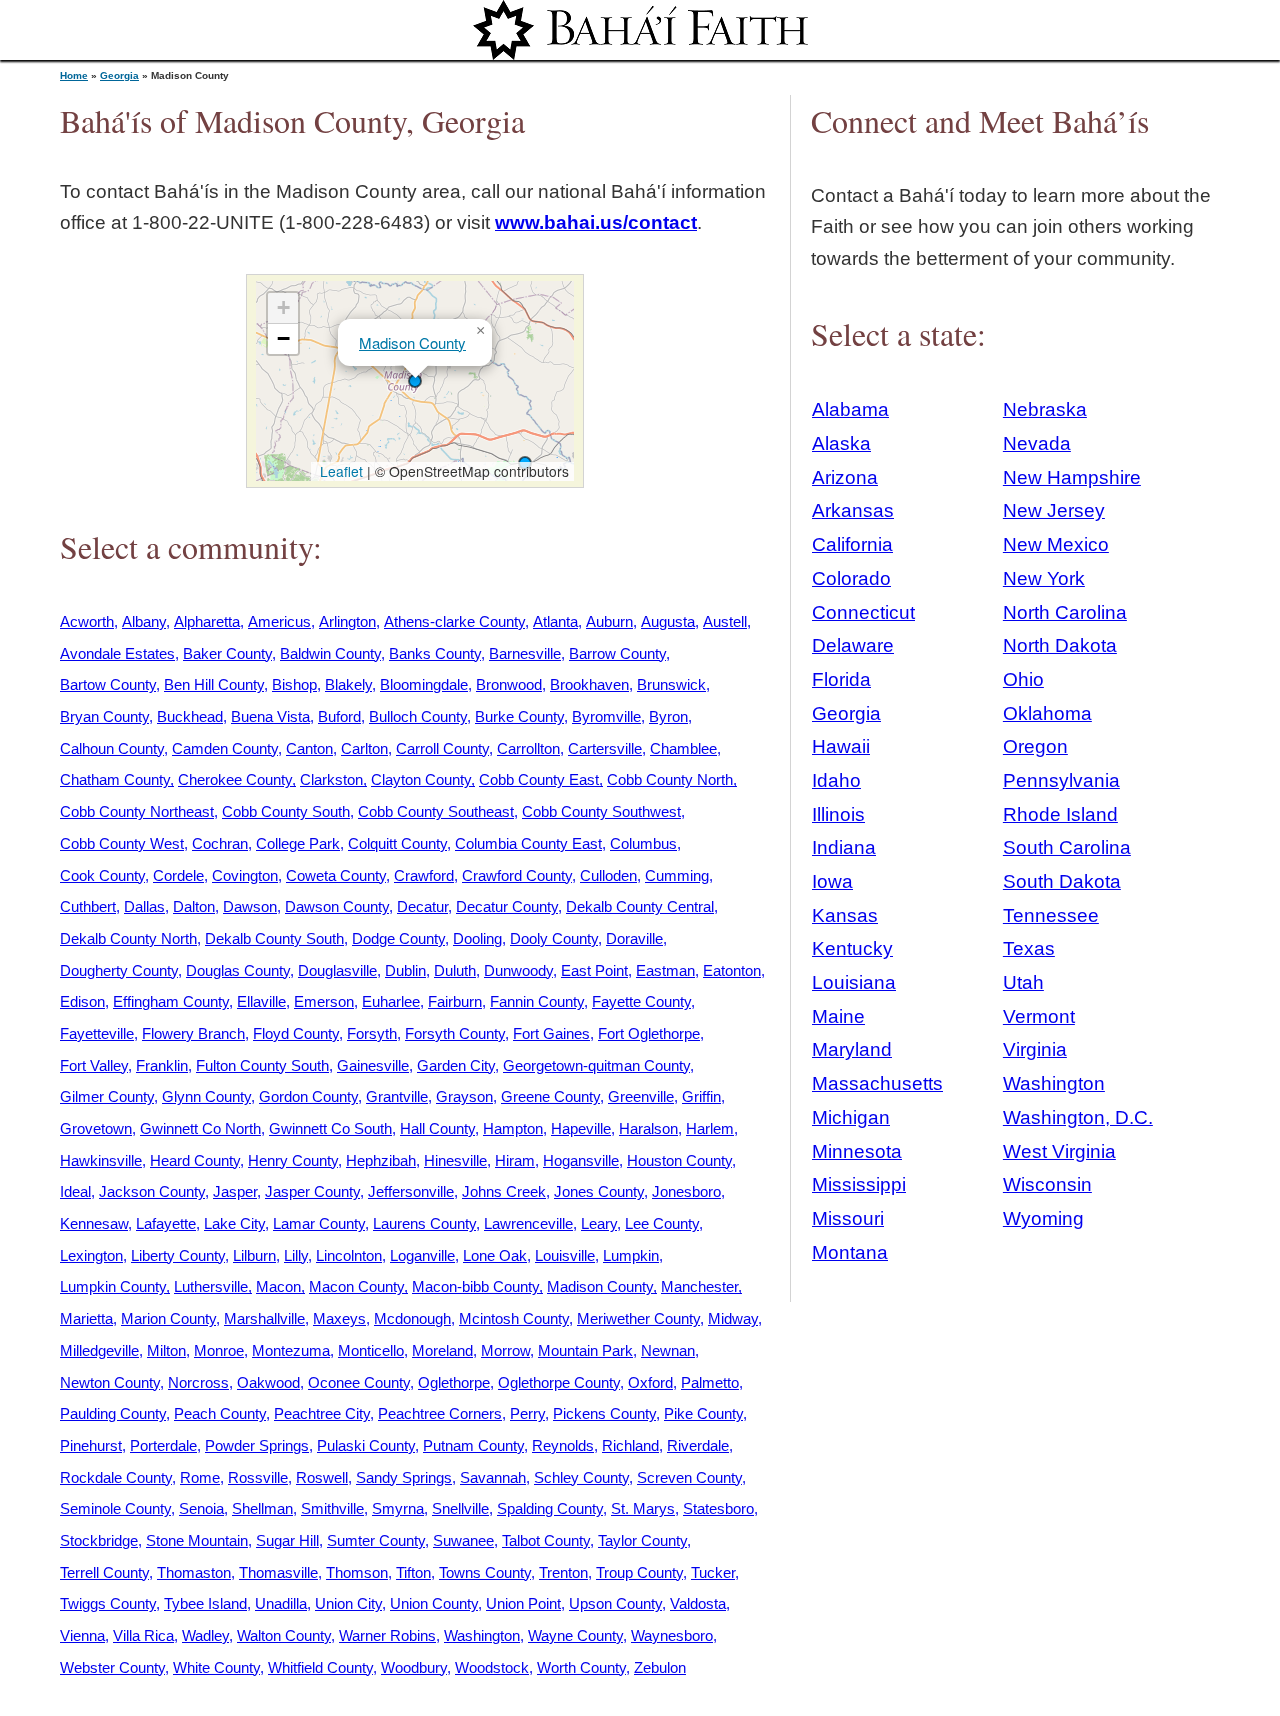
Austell (725, 621)
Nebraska (1045, 409)
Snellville (460, 1508)
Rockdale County (116, 1477)
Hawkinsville (101, 1160)
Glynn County (206, 1096)
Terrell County (104, 1572)
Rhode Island (1060, 814)
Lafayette (166, 1223)
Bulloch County (418, 716)
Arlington (347, 621)
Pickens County (604, 1413)
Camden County (225, 748)
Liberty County (178, 1255)
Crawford (424, 875)
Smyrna (398, 1508)
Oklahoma (1047, 713)
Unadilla (281, 1603)
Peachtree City (322, 1413)
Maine (838, 1016)
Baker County (227, 653)
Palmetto (710, 1382)
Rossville (258, 1477)
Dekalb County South (274, 938)
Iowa (832, 881)
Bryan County (104, 716)
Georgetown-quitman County (596, 1065)
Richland (630, 1445)
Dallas (144, 906)
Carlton (364, 748)
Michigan (851, 1117)
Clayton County (421, 779)
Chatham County (115, 779)
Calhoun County (112, 748)
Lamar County (319, 1223)
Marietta (86, 1318)
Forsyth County (455, 1033)
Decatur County (507, 906)
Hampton (513, 1128)
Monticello (371, 1350)
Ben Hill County (214, 684)
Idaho (836, 780)
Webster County (112, 1667)
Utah (1023, 982)
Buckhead (190, 716)
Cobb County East (539, 779)
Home (74, 75)
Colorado (851, 578)
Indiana (844, 847)
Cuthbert (88, 906)
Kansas (845, 915)
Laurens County (424, 1223)
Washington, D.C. (1078, 1117)
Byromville (606, 716)
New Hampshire (1072, 477)
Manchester (699, 1286)
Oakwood (268, 1382)
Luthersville (211, 1286)
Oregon (1035, 746)
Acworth (87, 621)
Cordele (178, 875)
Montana (850, 1252)
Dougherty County (119, 970)
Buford (339, 716)
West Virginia (1059, 1151)
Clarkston (331, 779)
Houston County (679, 1160)
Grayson (464, 1096)
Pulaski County (366, 1445)
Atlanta (555, 621)
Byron (668, 716)
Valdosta (698, 1603)
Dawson (250, 906)
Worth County (581, 1667)
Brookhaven (589, 684)
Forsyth (372, 1033)
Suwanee (463, 1540)
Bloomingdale (424, 684)
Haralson (648, 1128)
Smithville (332, 1508)
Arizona (845, 477)
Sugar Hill (287, 1540)
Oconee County (359, 1382)
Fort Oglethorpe (649, 1033)
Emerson (324, 1001)
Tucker (713, 1572)
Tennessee (1051, 915)
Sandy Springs (404, 1477)
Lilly (296, 1255)
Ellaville (261, 1001)
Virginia (1035, 1049)
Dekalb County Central (640, 906)
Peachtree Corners (440, 1413)
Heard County (195, 1160)
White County (216, 1667)
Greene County (550, 1096)
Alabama (850, 409)
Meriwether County (638, 1318)
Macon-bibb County (475, 1286)
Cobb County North (670, 779)
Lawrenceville (528, 1223)
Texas (1029, 948)
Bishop (294, 684)
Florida (841, 679)
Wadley (205, 1635)
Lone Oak (495, 1255)
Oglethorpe (454, 1382)
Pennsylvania (1061, 780)
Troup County (639, 1572)
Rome (200, 1477)
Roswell (322, 1477)
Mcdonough (412, 1318)
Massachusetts (877, 1083)
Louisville (565, 1255)
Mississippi (859, 1184)
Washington (482, 1635)
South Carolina (1067, 847)
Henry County (293, 1160)
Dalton (194, 906)
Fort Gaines (551, 1033)
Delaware (853, 645)
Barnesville (525, 653)
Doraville (634, 938)
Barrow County (617, 653)
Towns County (485, 1572)
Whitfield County (320, 1667)
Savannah (493, 1477)
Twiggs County (108, 1603)
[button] (415, 381)
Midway (733, 1318)
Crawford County (517, 875)
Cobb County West (122, 843)
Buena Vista (270, 716)
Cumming (677, 875)
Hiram (515, 1160)
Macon (278, 1286)
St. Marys (643, 1508)
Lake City (234, 1223)
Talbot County (546, 1540)
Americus (279, 621)
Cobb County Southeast (436, 811)
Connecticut (863, 612)
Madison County (412, 342)
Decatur (422, 906)
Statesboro (718, 1508)
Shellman (262, 1508)
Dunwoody (518, 970)
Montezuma (291, 1350)
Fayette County (641, 1001)
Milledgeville (99, 1350)
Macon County (356, 1286)
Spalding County (550, 1508)
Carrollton (528, 748)
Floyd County (296, 1033)
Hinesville (455, 1160)
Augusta (668, 621)
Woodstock (492, 1667)
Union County (434, 1603)
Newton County (110, 1382)
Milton (166, 1350)
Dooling (477, 938)
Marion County (168, 1318)
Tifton (413, 1572)
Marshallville (264, 1318)
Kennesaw (94, 1223)
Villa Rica (143, 1635)
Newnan (668, 1350)
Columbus (643, 843)
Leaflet (339, 471)
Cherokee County (235, 779)
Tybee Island (205, 1603)
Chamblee (683, 748)
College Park (298, 843)
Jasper (235, 1191)
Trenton (563, 1572)
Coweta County (336, 875)
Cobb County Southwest (601, 811)
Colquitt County (397, 843)
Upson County (615, 1603)
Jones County (599, 1191)
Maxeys (339, 1318)
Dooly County (554, 938)
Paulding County (113, 1413)
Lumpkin (631, 1255)
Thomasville (278, 1572)
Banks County (435, 653)
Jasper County (312, 1191)
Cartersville (605, 748)
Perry (527, 1413)
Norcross (198, 1382)
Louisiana (854, 982)
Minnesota (857, 1151)
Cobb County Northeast (137, 811)
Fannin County (537, 1001)
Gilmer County (107, 1096)
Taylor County (642, 1540)
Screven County (689, 1477)
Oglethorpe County (559, 1382)
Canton (309, 748)
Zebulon (660, 1667)
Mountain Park (585, 1350)
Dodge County (398, 938)
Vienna (82, 1635)
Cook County (102, 875)
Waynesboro (672, 1635)
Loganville (422, 1255)
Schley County (581, 1477)
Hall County (437, 1128)
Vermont (1039, 1016)
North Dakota (1060, 645)
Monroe (219, 1350)
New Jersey (1054, 510)
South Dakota (1062, 881)
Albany (144, 621)
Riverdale (698, 1445)
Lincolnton (349, 1255)
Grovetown (96, 1128)
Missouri (848, 1218)
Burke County (519, 716)
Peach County (220, 1413)
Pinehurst (91, 1445)
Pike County (703, 1413)
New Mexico (1056, 544)
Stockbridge (99, 1540)
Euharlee (391, 1001)
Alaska (841, 443)
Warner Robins (387, 1635)
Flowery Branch (193, 1033)
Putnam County (473, 1445)
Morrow (505, 1350)
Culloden (608, 875)
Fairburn (455, 1001)
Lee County (662, 1223)
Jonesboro (686, 1191)
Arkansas (853, 510)
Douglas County (238, 970)
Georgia (119, 75)
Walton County (284, 1635)
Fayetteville (97, 1033)
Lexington (91, 1255)
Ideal (75, 1191)
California (852, 544)
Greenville (641, 1096)
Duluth (455, 970)
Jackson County (152, 1191)
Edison (82, 1001)
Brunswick (671, 684)
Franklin (162, 1065)
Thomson (357, 1572)
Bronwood (509, 684)
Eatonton (732, 970)
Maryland (852, 1049)
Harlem (710, 1128)
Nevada (1037, 443)
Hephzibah (381, 1160)
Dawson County (337, 906)
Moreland (442, 1350)
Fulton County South (262, 1065)
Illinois (838, 814)
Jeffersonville (411, 1191)
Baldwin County (330, 653)
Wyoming (1043, 1218)
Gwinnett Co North (200, 1128)
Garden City (456, 1065)
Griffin (701, 1096)
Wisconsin (1047, 1184)
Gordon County (308, 1096)
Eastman (665, 970)
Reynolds (563, 1445)
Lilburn (254, 1255)
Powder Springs (257, 1445)
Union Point (523, 1603)
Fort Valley (94, 1065)
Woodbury (414, 1667)
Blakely (348, 684)
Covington (245, 875)
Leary (599, 1223)
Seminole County (115, 1508)
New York (1044, 578)
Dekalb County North (128, 938)
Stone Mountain (197, 1540)
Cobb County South (286, 811)
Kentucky (852, 948)
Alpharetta (207, 621)
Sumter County (376, 1540)
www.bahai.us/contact (596, 222)
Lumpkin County (113, 1286)
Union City (348, 1603)
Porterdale (163, 1445)
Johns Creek (504, 1191)
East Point (594, 970)
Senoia (201, 1508)
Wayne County (575, 1635)
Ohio (1023, 679)
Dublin (405, 970)
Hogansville (581, 1160)
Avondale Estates (117, 653)
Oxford (650, 1382)
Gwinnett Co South (330, 1128)
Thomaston (194, 1572)
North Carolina (1065, 612)
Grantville (397, 1096)
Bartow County (108, 684)
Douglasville (337, 970)
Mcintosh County (514, 1318)
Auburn (609, 621)
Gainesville (373, 1065)
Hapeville (581, 1128)
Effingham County (171, 1001)
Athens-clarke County (454, 621)
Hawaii (841, 746)
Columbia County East (528, 843)
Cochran (220, 843)
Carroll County (442, 748)
